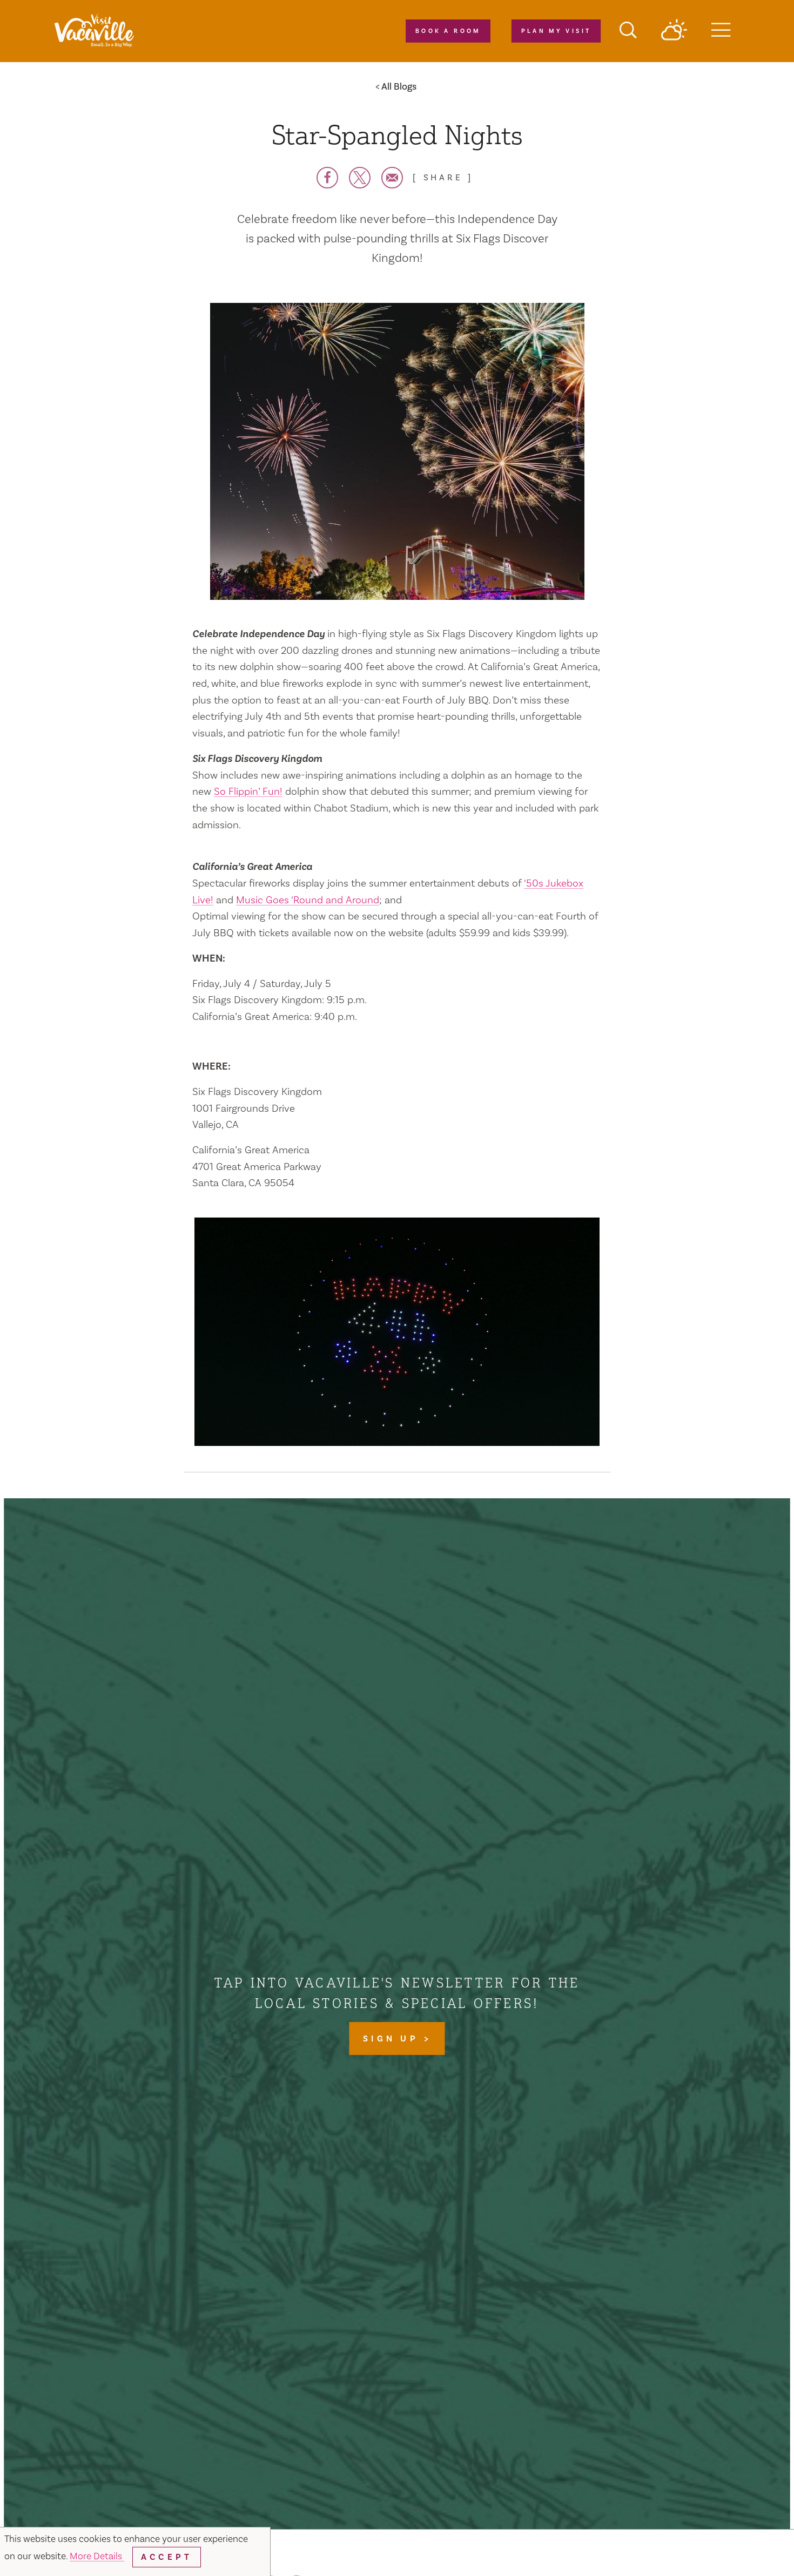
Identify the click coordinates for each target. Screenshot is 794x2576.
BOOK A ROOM (448, 31)
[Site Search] (628, 31)
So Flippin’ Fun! (248, 792)
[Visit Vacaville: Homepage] (94, 31)
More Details (97, 2556)
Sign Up (393, 2039)
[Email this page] (392, 178)
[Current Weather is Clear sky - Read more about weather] (674, 31)
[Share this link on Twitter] (360, 178)
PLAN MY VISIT (556, 31)
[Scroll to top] (751, 2546)
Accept (167, 2557)
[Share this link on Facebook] (327, 178)
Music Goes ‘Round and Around (308, 900)
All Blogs (399, 87)
